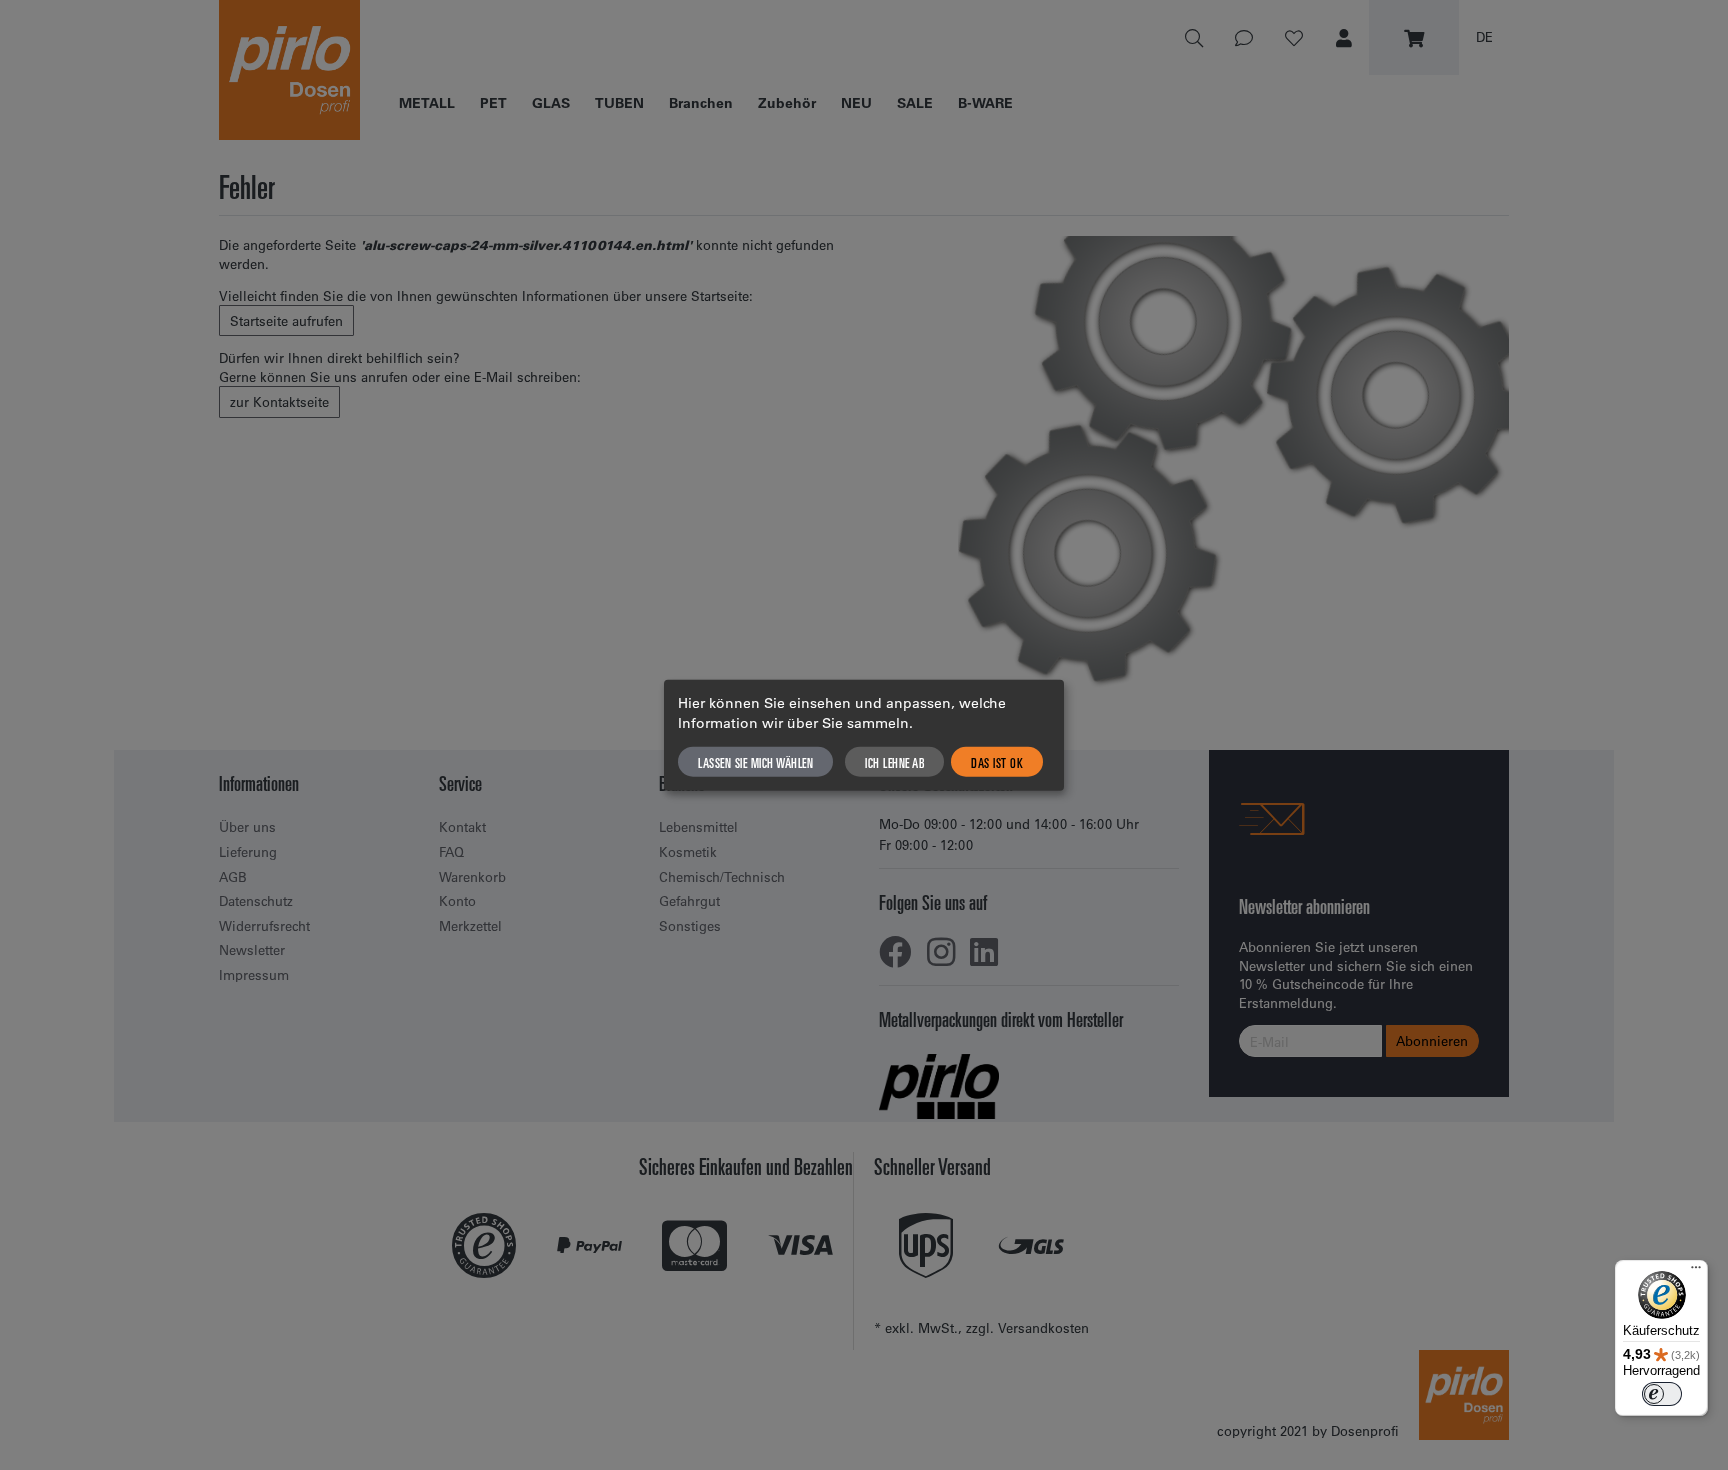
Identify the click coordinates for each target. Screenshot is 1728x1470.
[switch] (1662, 1394)
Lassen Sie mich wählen (755, 761)
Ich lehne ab (894, 761)
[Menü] (1696, 1272)
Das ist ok (997, 761)
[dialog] (864, 735)
